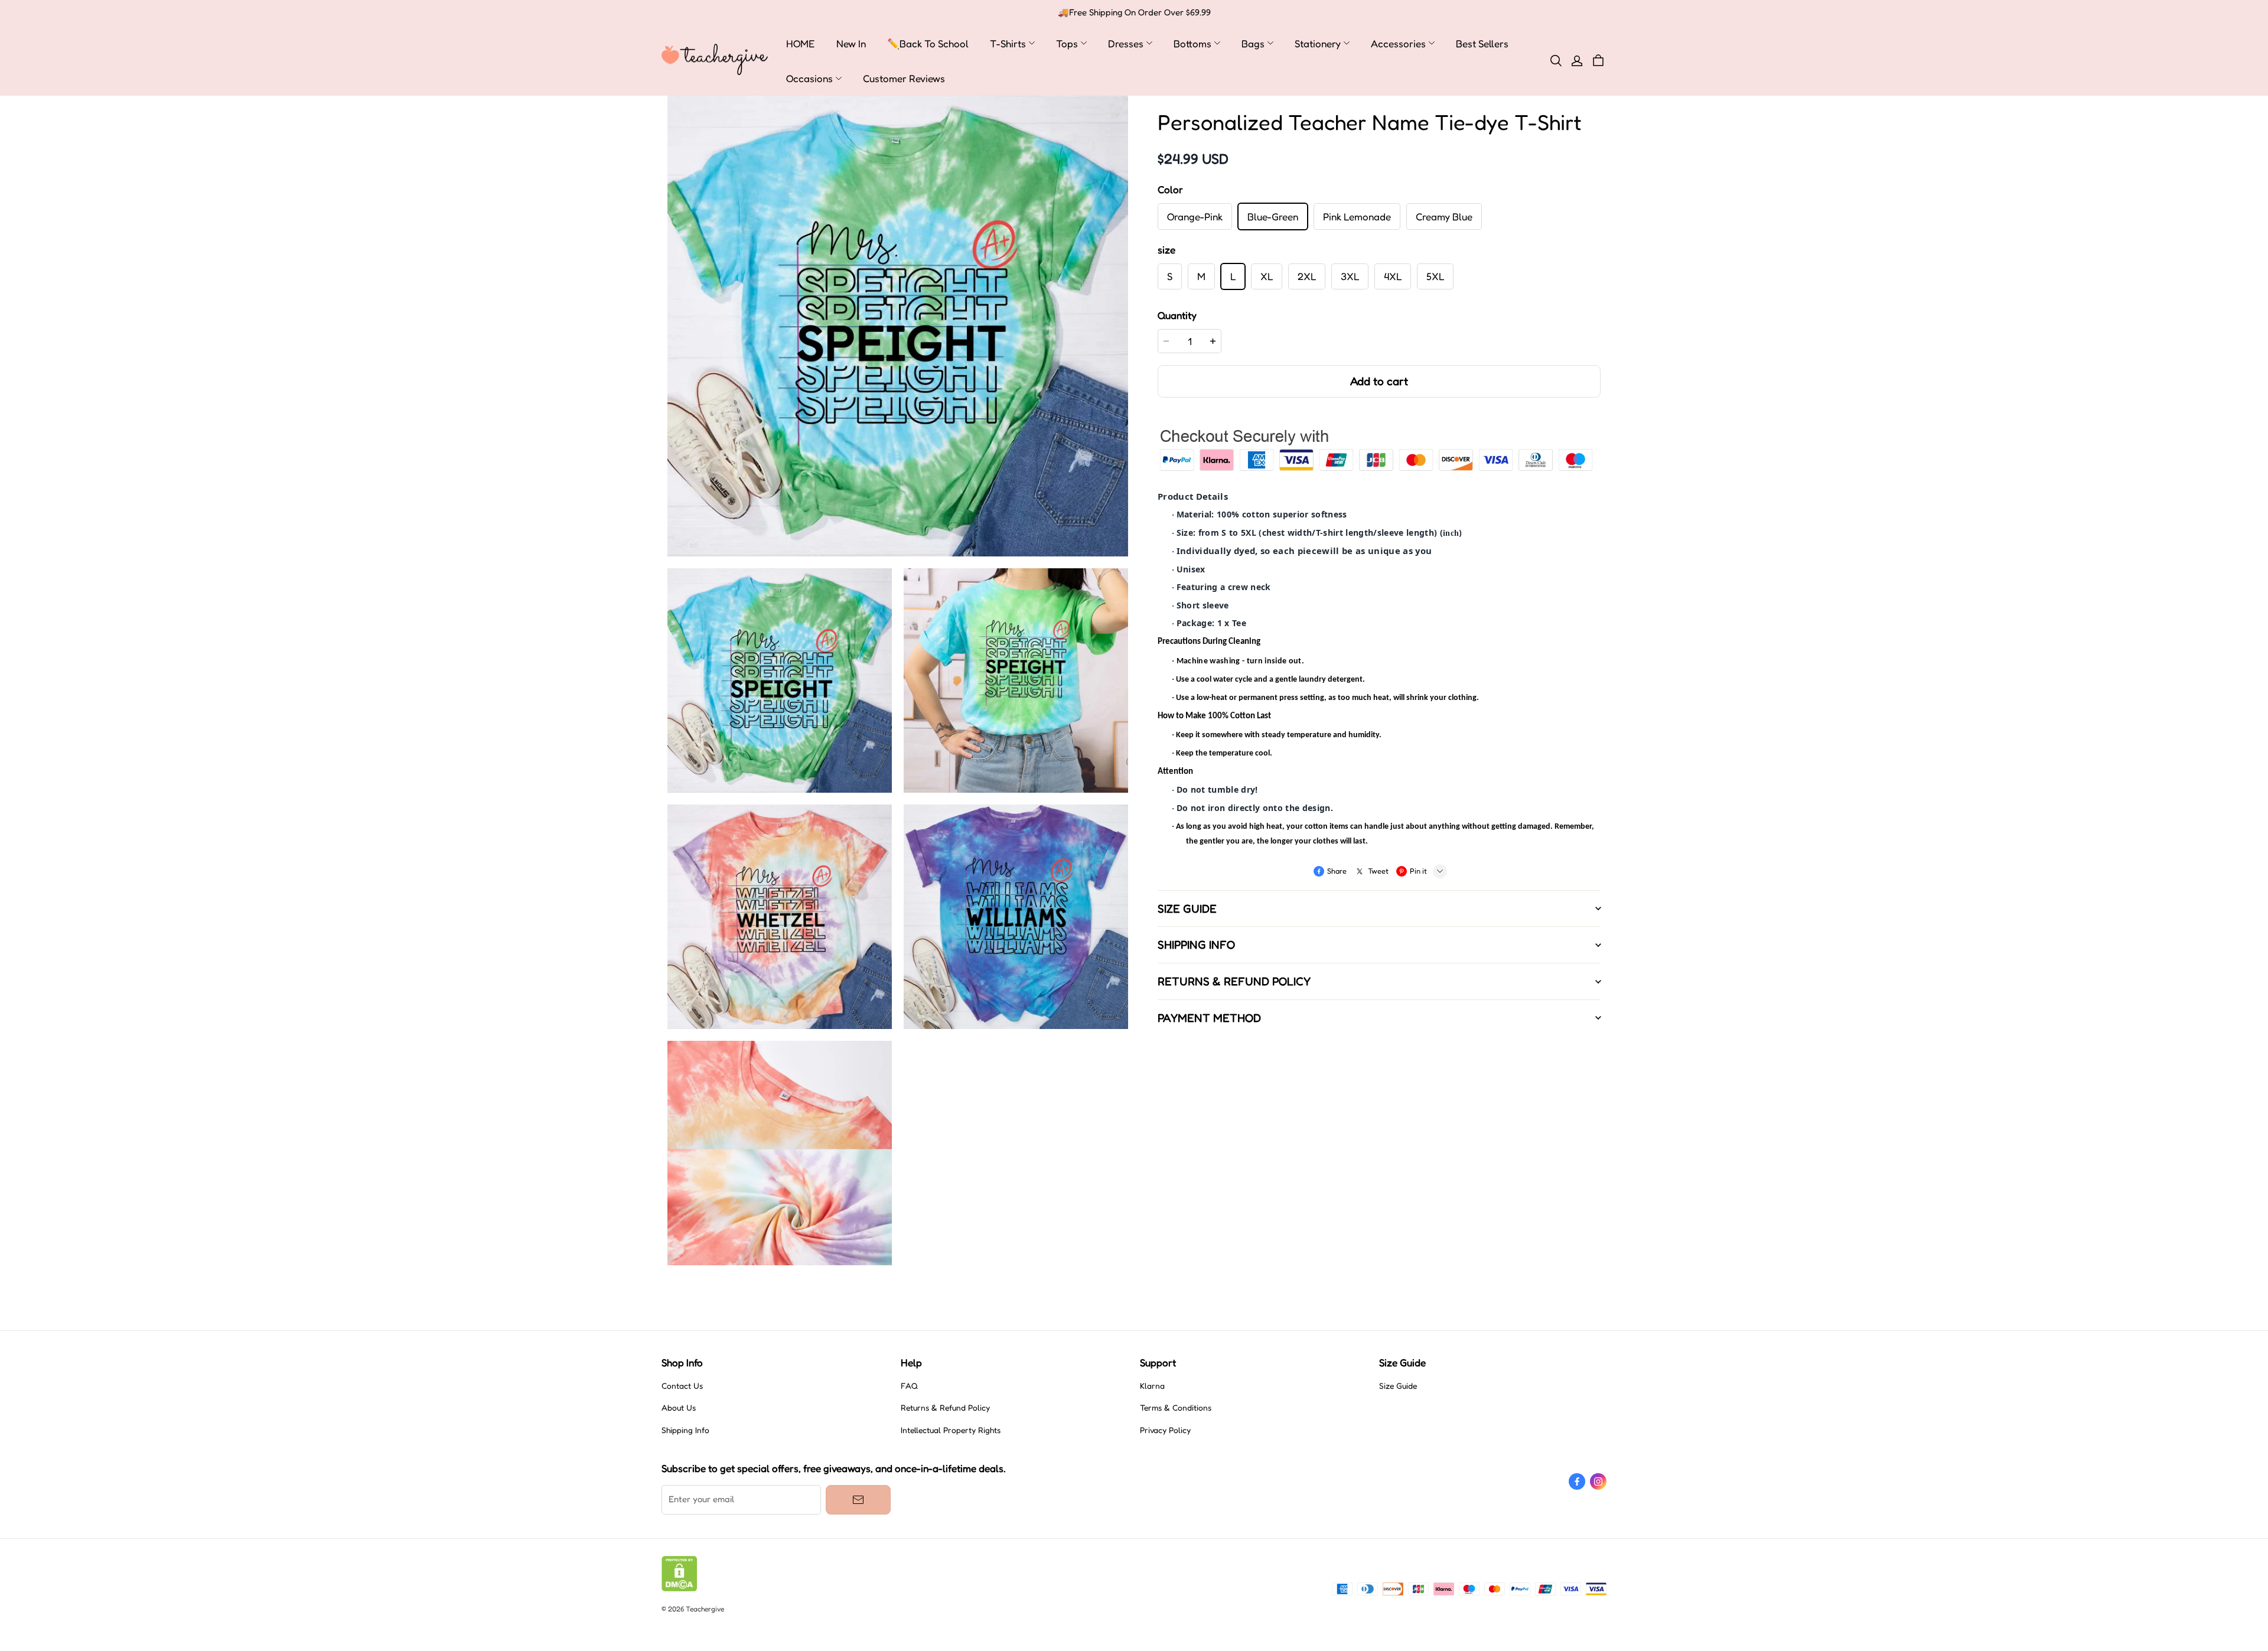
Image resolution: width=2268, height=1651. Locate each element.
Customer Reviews (904, 78)
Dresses (1126, 43)
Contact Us (682, 1386)
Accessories (1398, 43)
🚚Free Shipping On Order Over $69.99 (1134, 12)
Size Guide (1398, 1386)
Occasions (809, 78)
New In (851, 43)
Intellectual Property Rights (951, 1430)
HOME (801, 43)
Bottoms (1192, 43)
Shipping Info (685, 1430)
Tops (1067, 43)
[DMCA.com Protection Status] (680, 1588)
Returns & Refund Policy (945, 1408)
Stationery (1318, 43)
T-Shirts (1008, 43)
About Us (679, 1408)
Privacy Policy (1165, 1430)
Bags (1253, 43)
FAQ (909, 1386)
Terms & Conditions (1176, 1408)
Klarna (1152, 1386)
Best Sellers (1482, 43)
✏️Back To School (928, 43)
